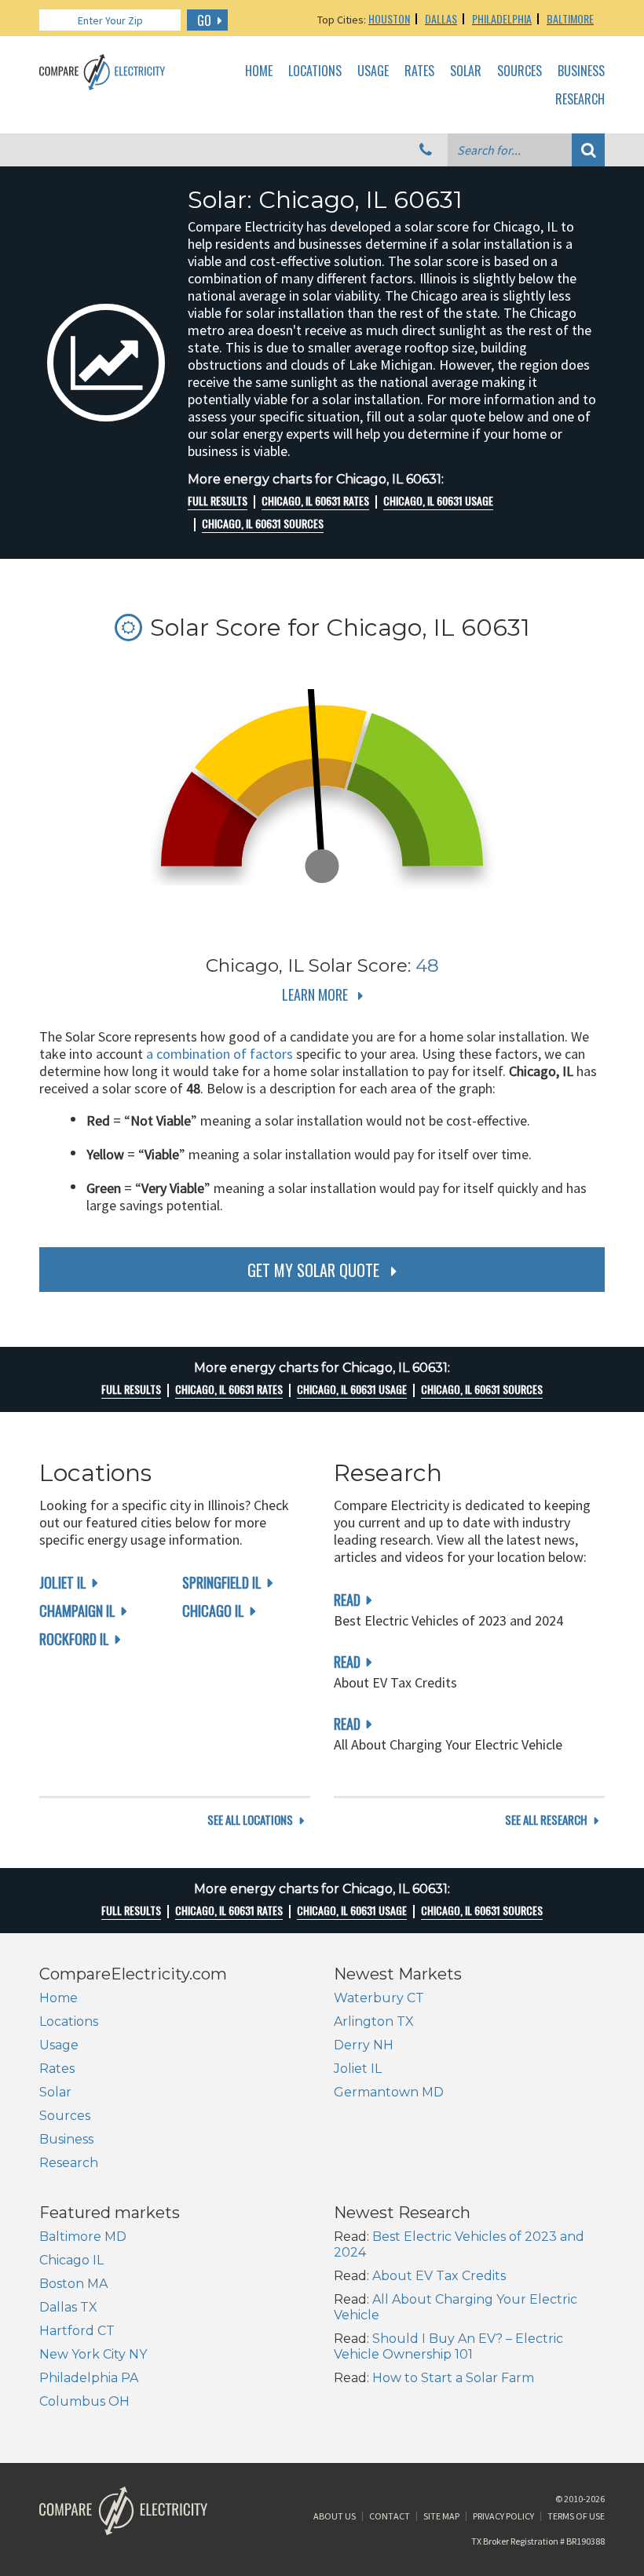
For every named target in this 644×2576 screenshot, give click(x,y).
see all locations (250, 1820)
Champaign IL (77, 1611)
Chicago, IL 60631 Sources (263, 524)
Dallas (441, 18)
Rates (419, 71)
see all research (546, 1820)
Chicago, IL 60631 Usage (438, 501)
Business (581, 71)
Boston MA (73, 2284)
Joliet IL (63, 1582)
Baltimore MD (83, 2237)
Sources (520, 71)
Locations (315, 71)
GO (204, 20)
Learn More (315, 994)
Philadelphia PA (89, 2378)
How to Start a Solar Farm (453, 2378)
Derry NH (364, 2045)
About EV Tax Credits (439, 2276)
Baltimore (570, 18)
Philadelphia (502, 18)
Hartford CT (77, 2331)
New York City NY (93, 2354)
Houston (389, 18)
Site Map (441, 2516)
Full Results (218, 501)
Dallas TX (68, 2307)
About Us (335, 2516)
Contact (390, 2516)
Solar (466, 71)
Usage (373, 71)
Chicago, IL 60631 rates (315, 501)
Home (259, 71)
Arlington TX (374, 2021)
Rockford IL (74, 1639)
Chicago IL (213, 1611)
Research (580, 100)
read (347, 1600)
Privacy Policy (503, 2516)
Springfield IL (222, 1582)
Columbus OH (84, 2401)
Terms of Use (576, 2516)
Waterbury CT (379, 1998)
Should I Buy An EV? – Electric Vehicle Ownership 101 (448, 2346)
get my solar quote (313, 1270)
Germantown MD (389, 2092)
